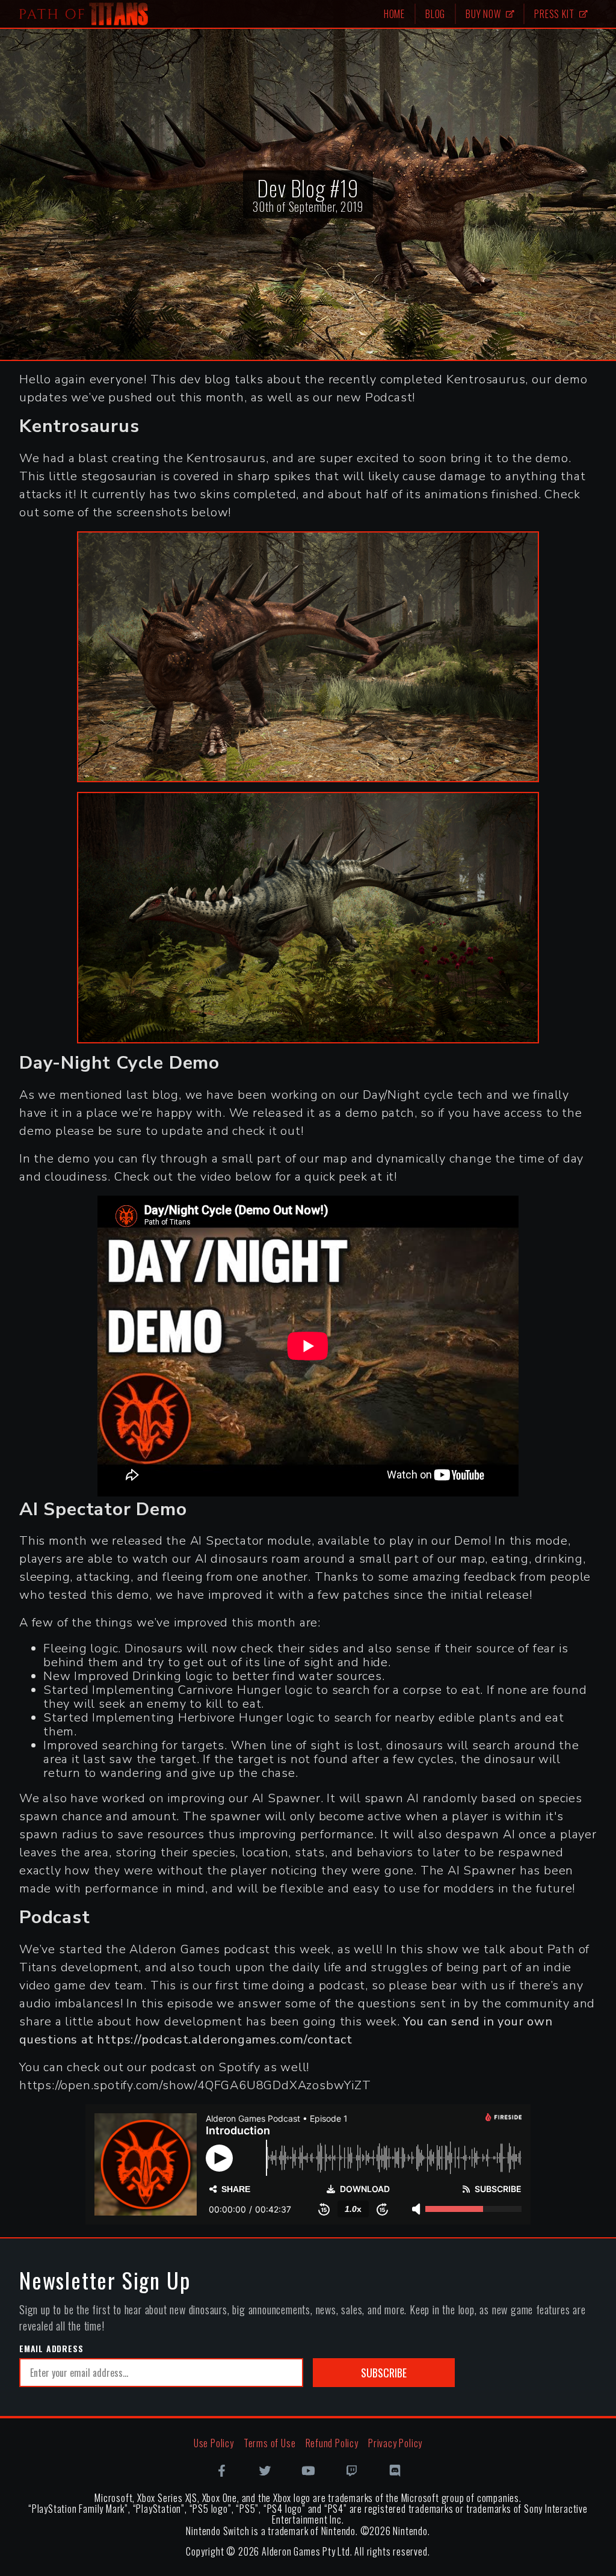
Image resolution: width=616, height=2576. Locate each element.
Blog (435, 14)
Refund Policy (332, 2443)
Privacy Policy (395, 2443)
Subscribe (384, 2373)
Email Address (51, 2349)
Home (394, 14)
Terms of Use (270, 2443)
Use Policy (214, 2443)
